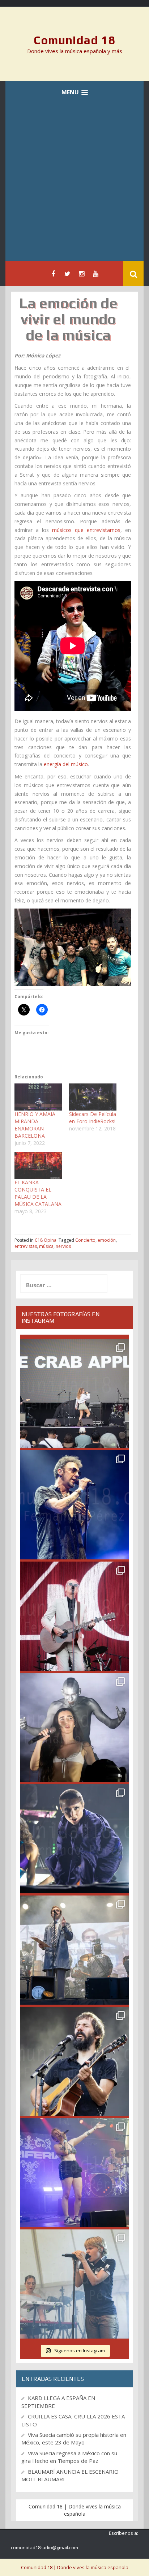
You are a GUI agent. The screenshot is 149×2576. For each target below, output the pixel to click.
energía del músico (66, 764)
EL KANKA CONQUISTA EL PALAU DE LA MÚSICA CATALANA (38, 1193)
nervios (63, 1246)
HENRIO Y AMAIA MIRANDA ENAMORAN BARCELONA (35, 1125)
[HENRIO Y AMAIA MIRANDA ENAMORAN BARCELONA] (38, 1097)
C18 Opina (46, 1240)
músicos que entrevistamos (86, 530)
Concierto (85, 1240)
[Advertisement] (74, 183)
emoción (107, 1240)
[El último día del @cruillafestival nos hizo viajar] (74, 1727)
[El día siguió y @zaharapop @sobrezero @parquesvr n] (74, 1839)
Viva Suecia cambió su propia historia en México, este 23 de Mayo (74, 2438)
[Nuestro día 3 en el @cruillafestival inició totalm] (74, 1950)
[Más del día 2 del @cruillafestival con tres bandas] (74, 2061)
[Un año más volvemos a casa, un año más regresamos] (74, 2284)
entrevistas (26, 1246)
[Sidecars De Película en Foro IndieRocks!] (93, 1097)
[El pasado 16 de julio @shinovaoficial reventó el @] (74, 1505)
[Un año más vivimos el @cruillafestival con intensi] (74, 1616)
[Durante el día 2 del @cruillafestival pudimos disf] (74, 2173)
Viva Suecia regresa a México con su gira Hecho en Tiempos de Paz (69, 2457)
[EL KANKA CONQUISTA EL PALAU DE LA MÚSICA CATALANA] (38, 1165)
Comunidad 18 (75, 40)
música (46, 1246)
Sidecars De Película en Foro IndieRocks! (93, 1118)
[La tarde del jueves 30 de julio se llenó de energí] (74, 1394)
